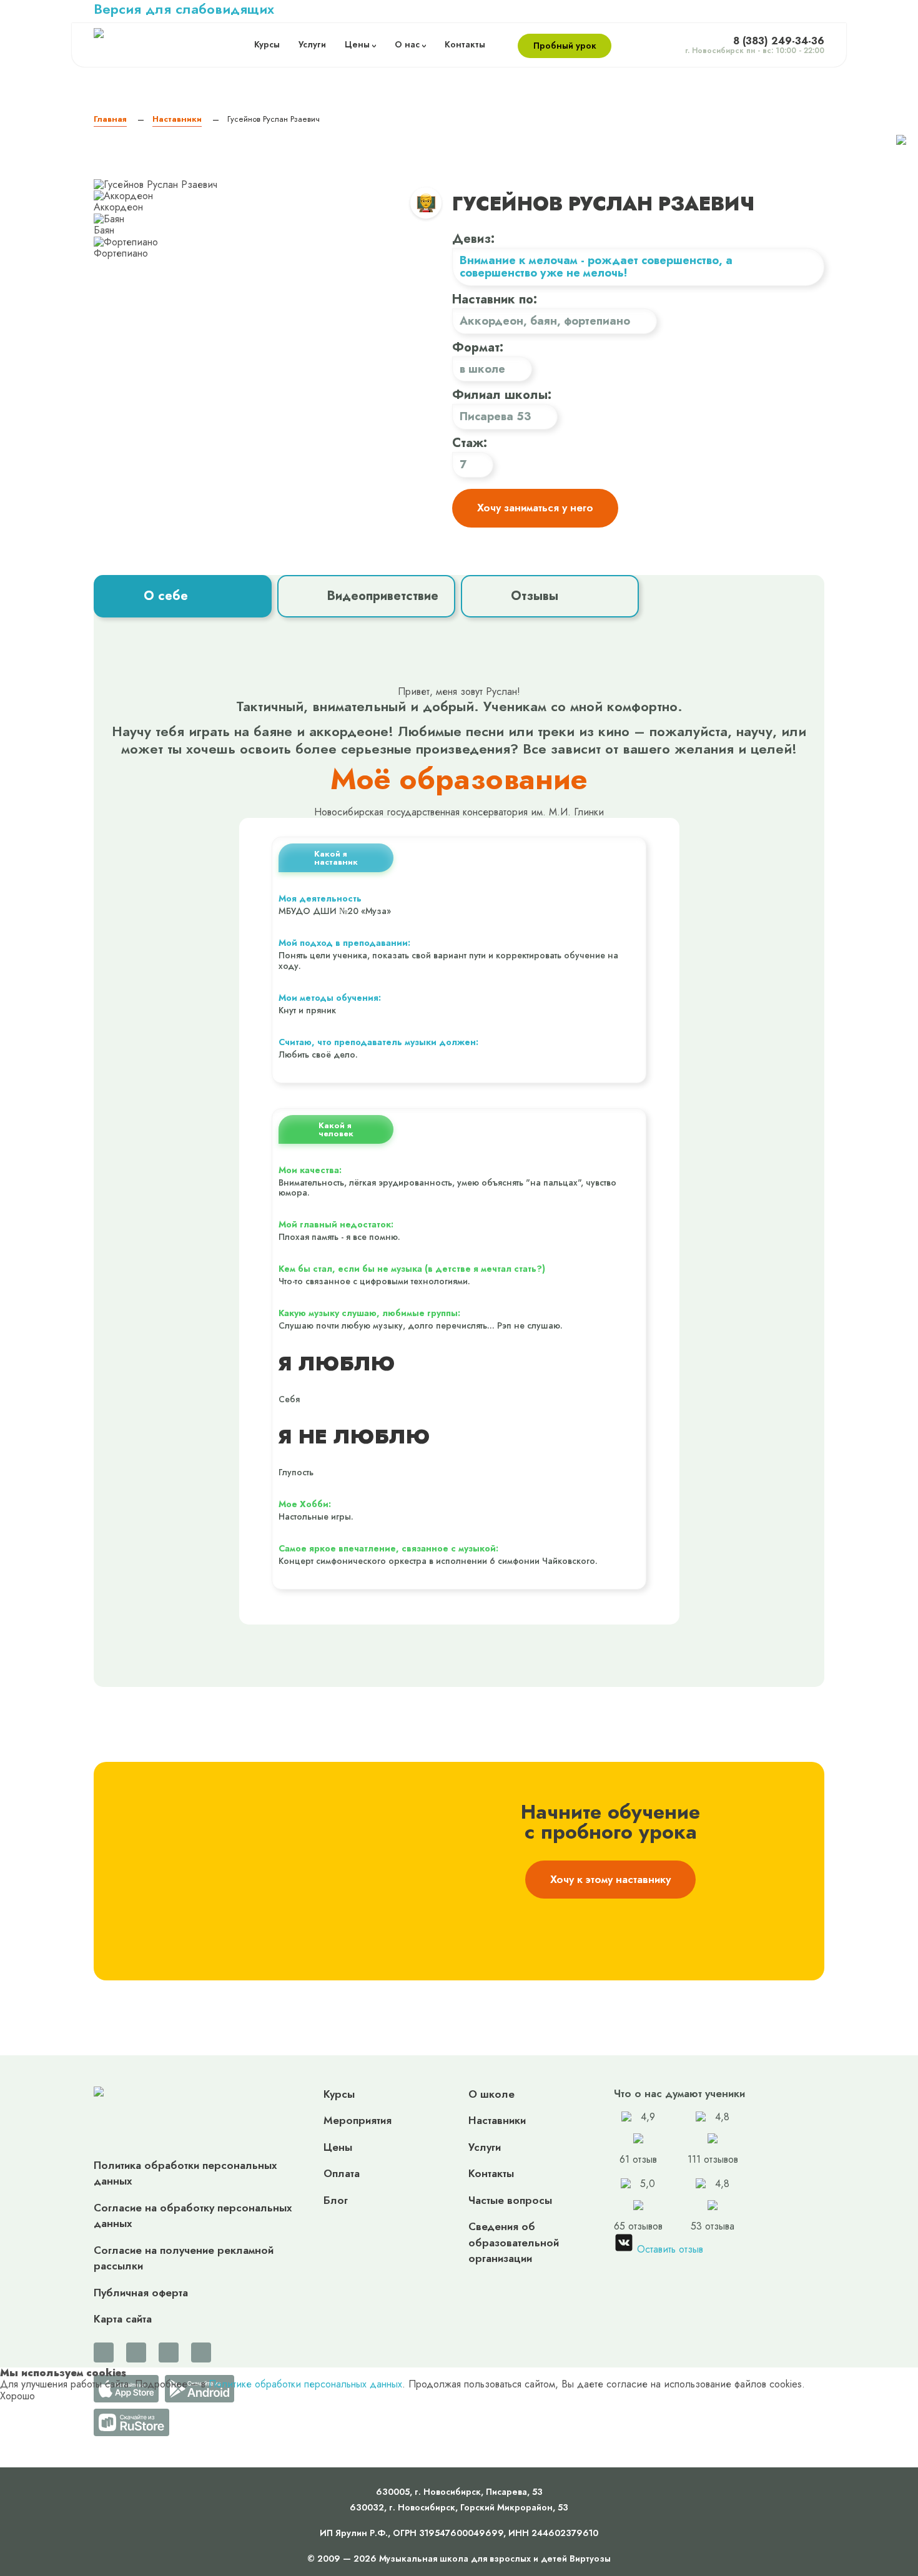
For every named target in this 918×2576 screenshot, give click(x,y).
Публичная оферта (141, 2293)
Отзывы (535, 596)
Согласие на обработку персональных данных (193, 2216)
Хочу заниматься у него (535, 508)
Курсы (267, 45)
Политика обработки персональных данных (185, 2173)
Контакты (465, 45)
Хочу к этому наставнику (610, 1879)
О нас (407, 45)
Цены (357, 45)
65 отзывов (638, 2205)
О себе (166, 596)
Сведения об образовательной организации (514, 2242)
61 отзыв (638, 2139)
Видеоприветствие (383, 596)
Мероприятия (358, 2120)
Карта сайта (123, 2319)
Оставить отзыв (669, 2249)
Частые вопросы (510, 2200)
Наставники (497, 2120)
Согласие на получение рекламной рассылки (184, 2258)
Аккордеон (491, 321)
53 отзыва (713, 2205)
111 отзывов (713, 2139)
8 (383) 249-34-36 (779, 41)
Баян (544, 321)
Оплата (342, 2173)
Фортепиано (597, 321)
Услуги (312, 45)
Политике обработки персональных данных (305, 2384)
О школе (491, 2094)
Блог (336, 2200)
